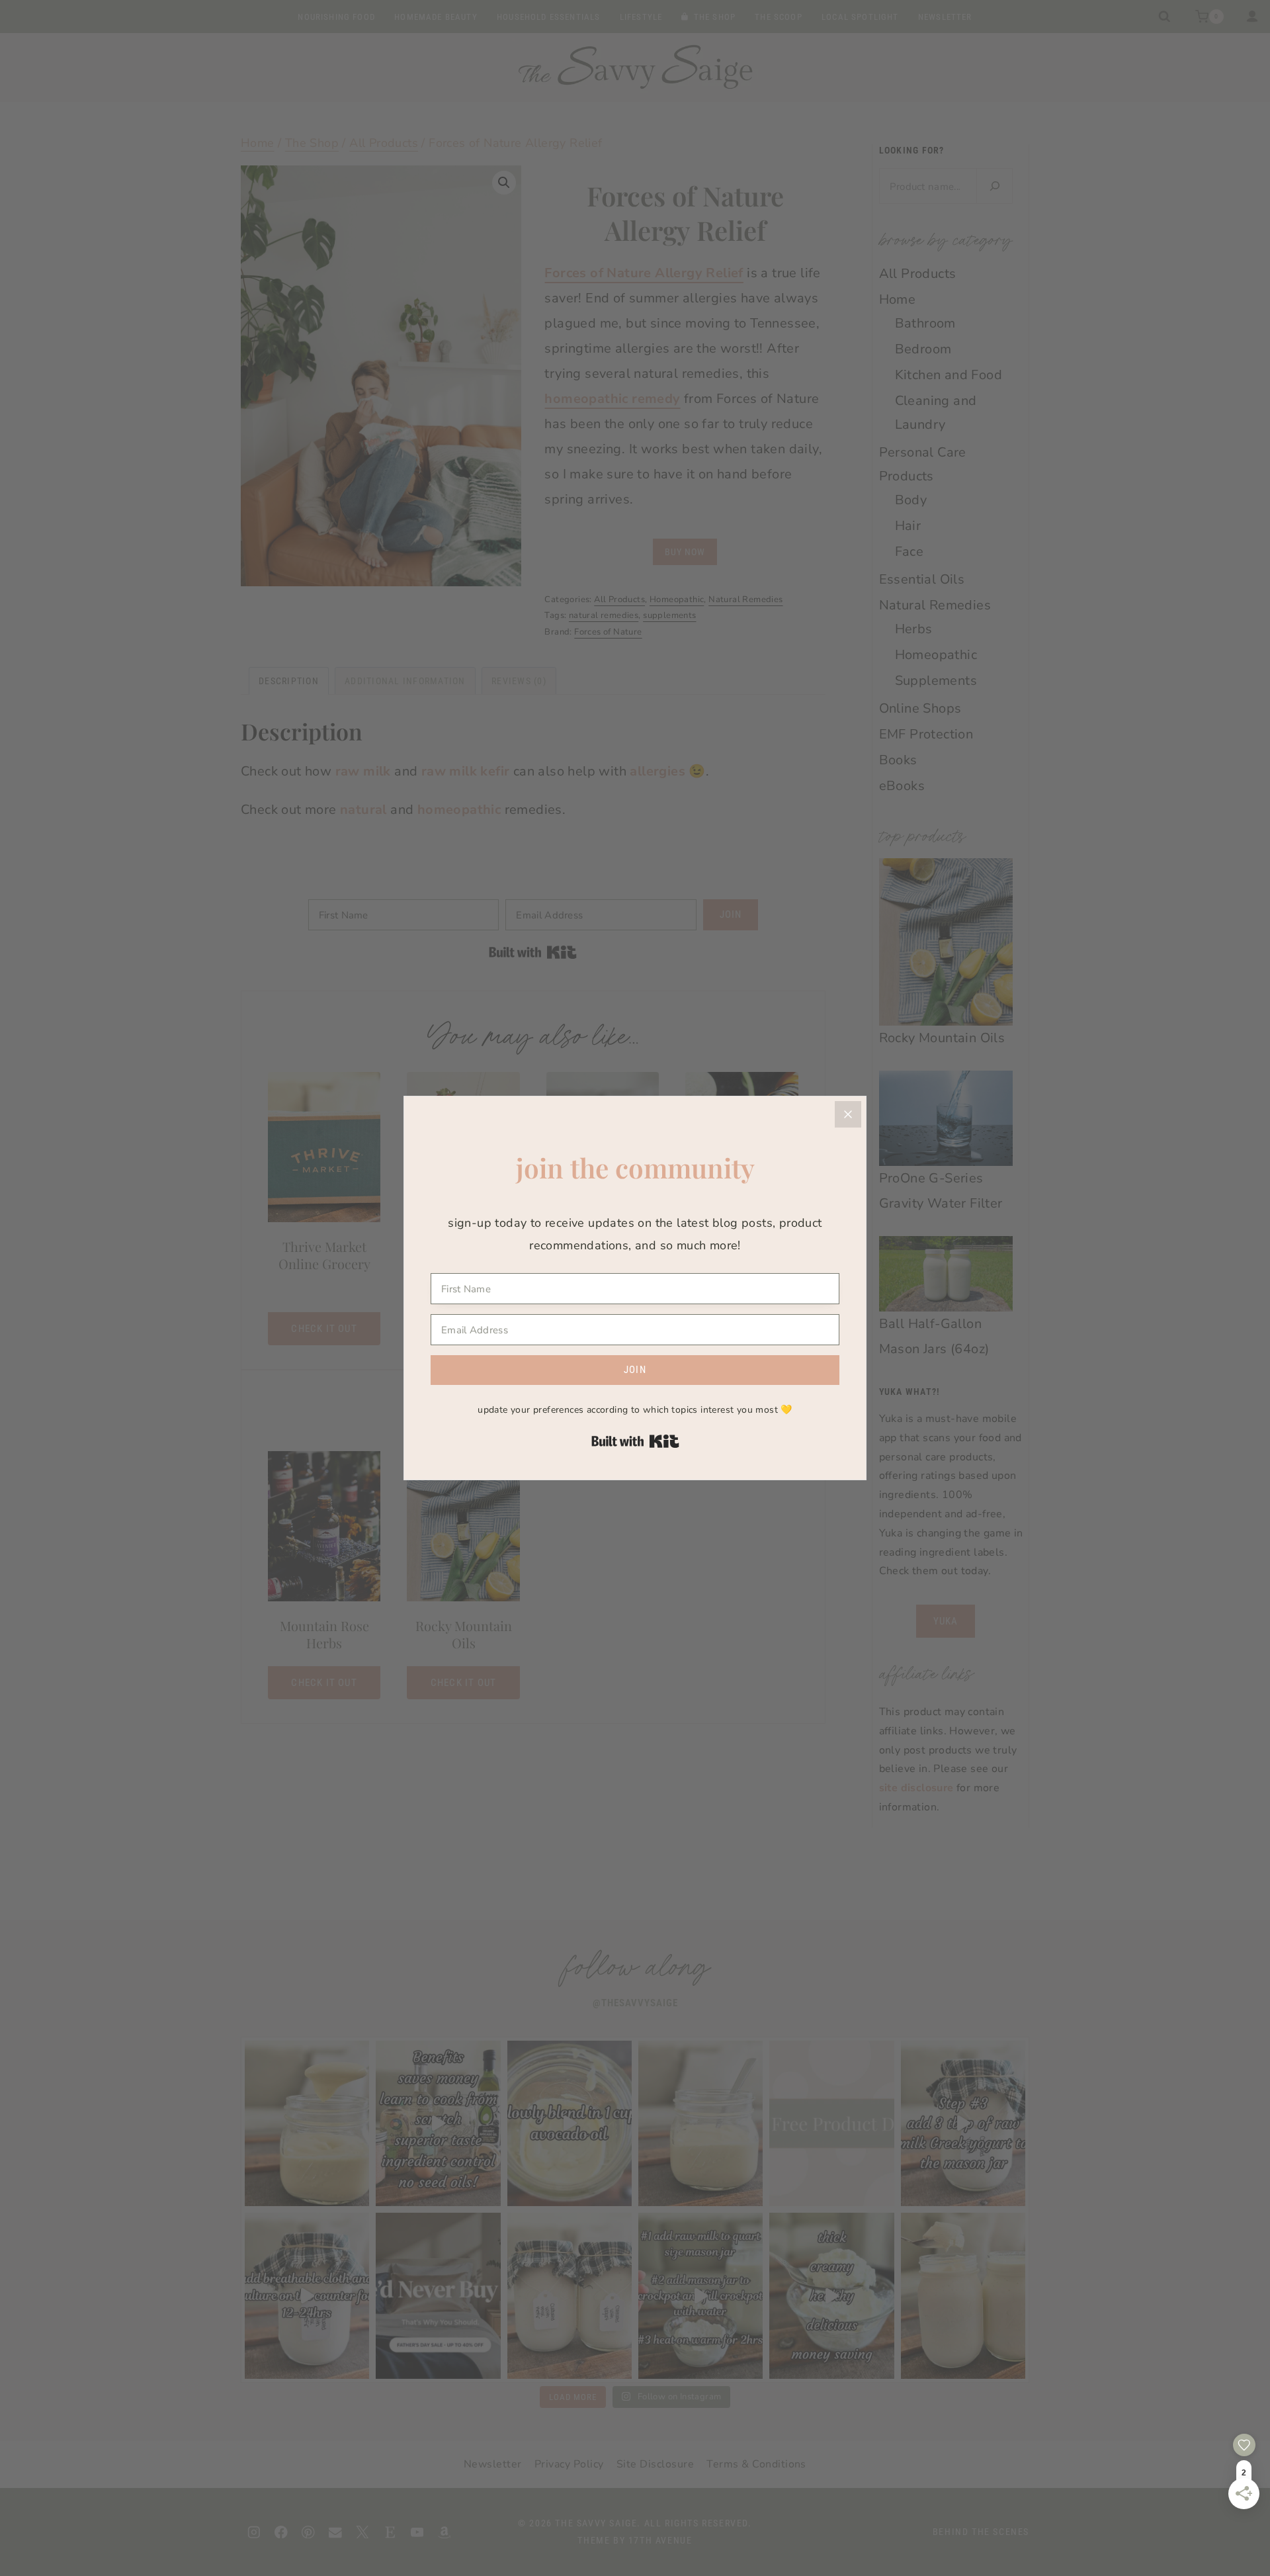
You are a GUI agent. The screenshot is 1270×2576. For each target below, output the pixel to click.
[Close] (848, 1114)
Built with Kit (635, 1441)
